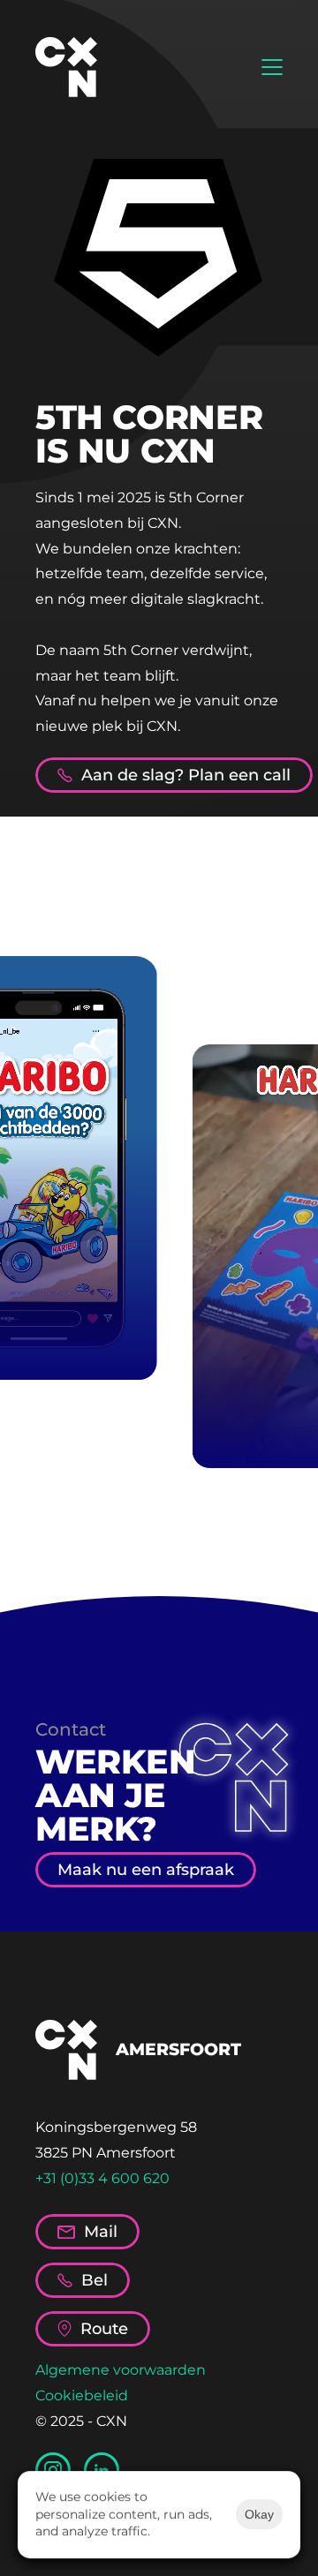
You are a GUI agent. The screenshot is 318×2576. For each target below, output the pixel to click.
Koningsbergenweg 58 (116, 2127)
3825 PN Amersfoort (106, 2153)
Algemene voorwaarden (121, 2370)
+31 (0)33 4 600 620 (102, 2178)
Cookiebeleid (82, 2395)
